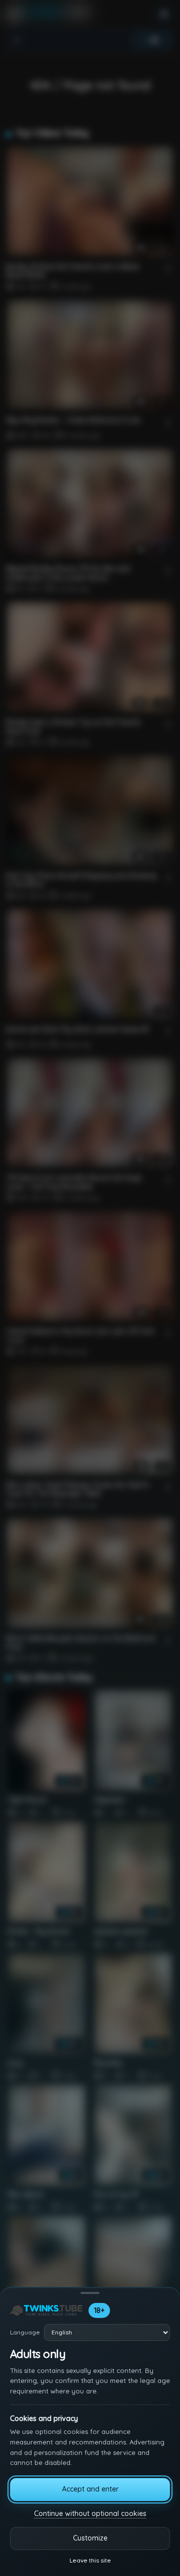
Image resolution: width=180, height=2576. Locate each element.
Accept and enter (90, 2489)
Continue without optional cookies (90, 2513)
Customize (90, 2538)
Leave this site (90, 2560)
